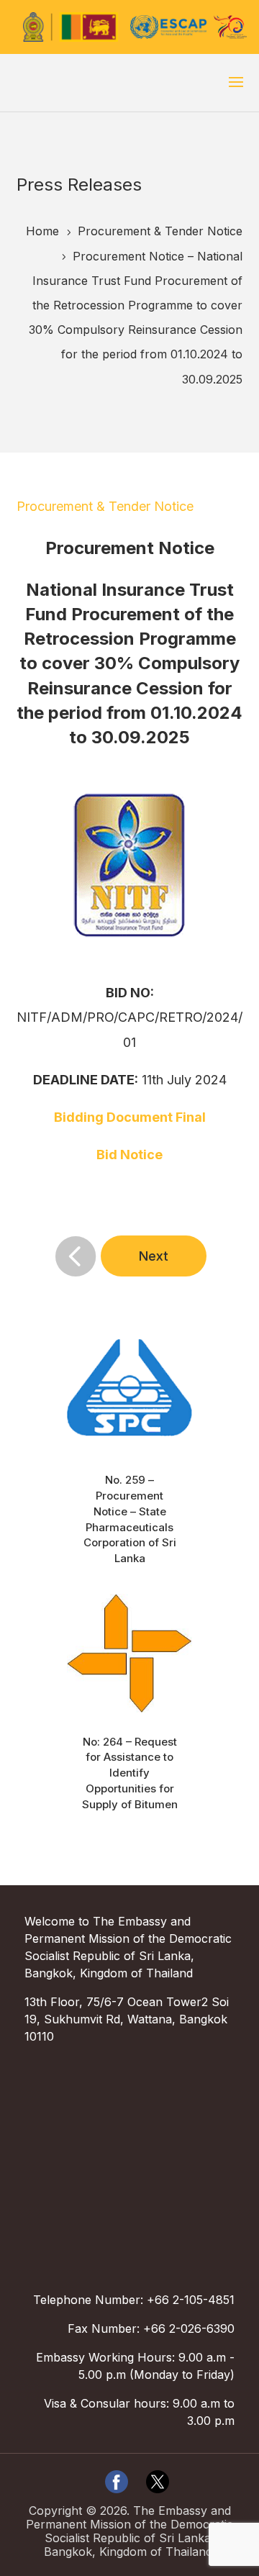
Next (154, 1256)
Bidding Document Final (130, 1117)
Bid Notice (129, 1155)
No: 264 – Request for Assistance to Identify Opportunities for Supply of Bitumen (130, 1773)
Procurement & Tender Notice (105, 506)
